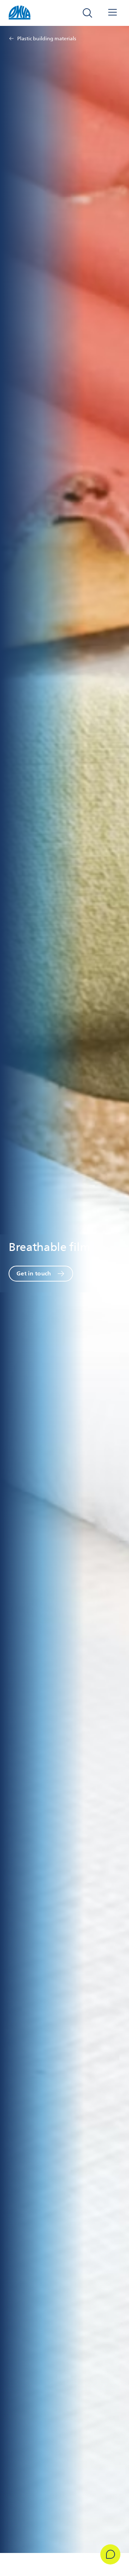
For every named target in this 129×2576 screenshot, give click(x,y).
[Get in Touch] (110, 2554)
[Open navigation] (113, 13)
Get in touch (34, 1273)
